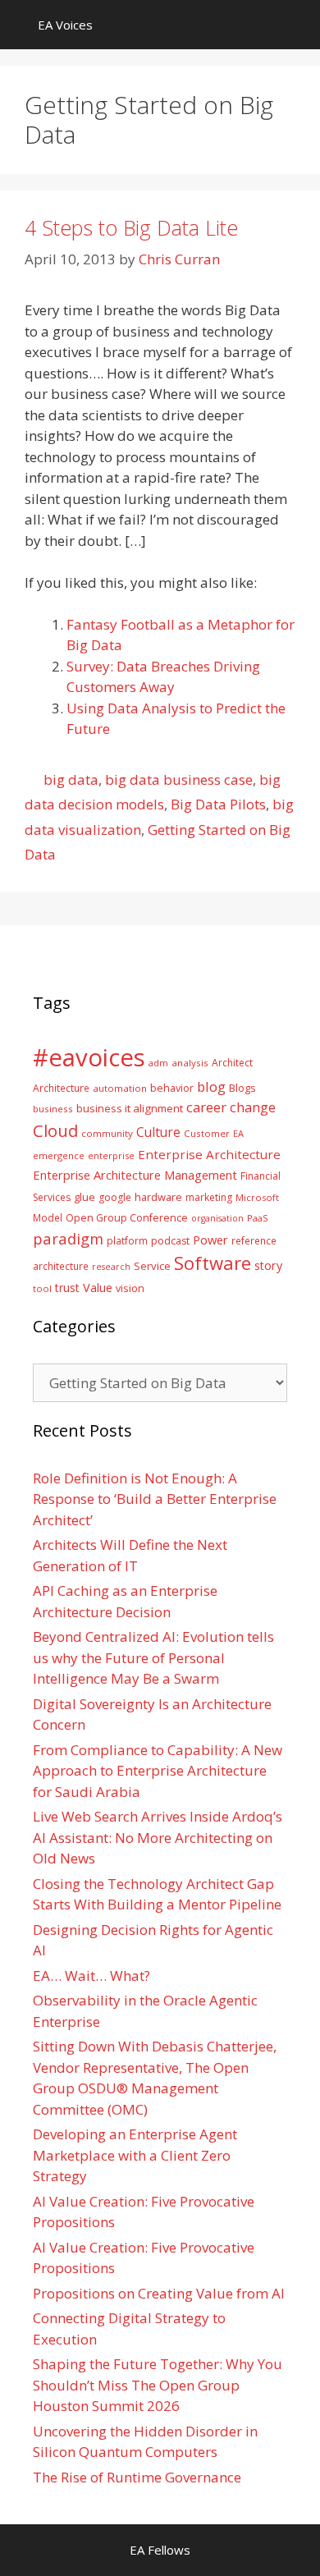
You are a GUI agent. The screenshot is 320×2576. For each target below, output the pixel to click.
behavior (172, 1088)
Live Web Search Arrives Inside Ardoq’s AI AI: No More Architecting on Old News (158, 1837)
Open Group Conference (127, 1218)
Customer (207, 1133)
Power (210, 1240)
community (107, 1133)
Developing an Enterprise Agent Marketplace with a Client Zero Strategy (135, 2155)
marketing (209, 1197)
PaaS (258, 1218)
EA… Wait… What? (91, 1976)
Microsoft (257, 1197)
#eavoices (89, 1057)
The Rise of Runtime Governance (137, 2477)
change (253, 1107)
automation (120, 1088)
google (115, 1197)
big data (71, 779)
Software (213, 1263)
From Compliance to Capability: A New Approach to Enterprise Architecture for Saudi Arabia (158, 1771)
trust (67, 1288)
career (206, 1107)
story (268, 1265)
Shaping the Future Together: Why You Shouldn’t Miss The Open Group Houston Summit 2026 (158, 2385)
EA (238, 1133)
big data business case (179, 779)
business (53, 1109)
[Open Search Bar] (296, 25)
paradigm (68, 1238)
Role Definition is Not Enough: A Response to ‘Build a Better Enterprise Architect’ (155, 1499)
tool (42, 1288)
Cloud (55, 1130)
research (111, 1267)
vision (130, 1288)
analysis (190, 1063)
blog (211, 1086)
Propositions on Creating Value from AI (159, 2293)
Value (98, 1287)
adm (158, 1063)
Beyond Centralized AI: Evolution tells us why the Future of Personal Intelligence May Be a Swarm (153, 1657)
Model (48, 1217)
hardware (158, 1197)
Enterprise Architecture (209, 1154)
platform (127, 1240)
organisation (217, 1218)
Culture (158, 1132)
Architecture (61, 1088)
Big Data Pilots (218, 804)
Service (152, 1266)
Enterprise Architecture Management (135, 1175)
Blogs (242, 1088)
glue (85, 1197)
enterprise (111, 1155)
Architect (232, 1063)
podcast (170, 1241)
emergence (59, 1155)
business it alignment (130, 1108)
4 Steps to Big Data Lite (131, 227)
